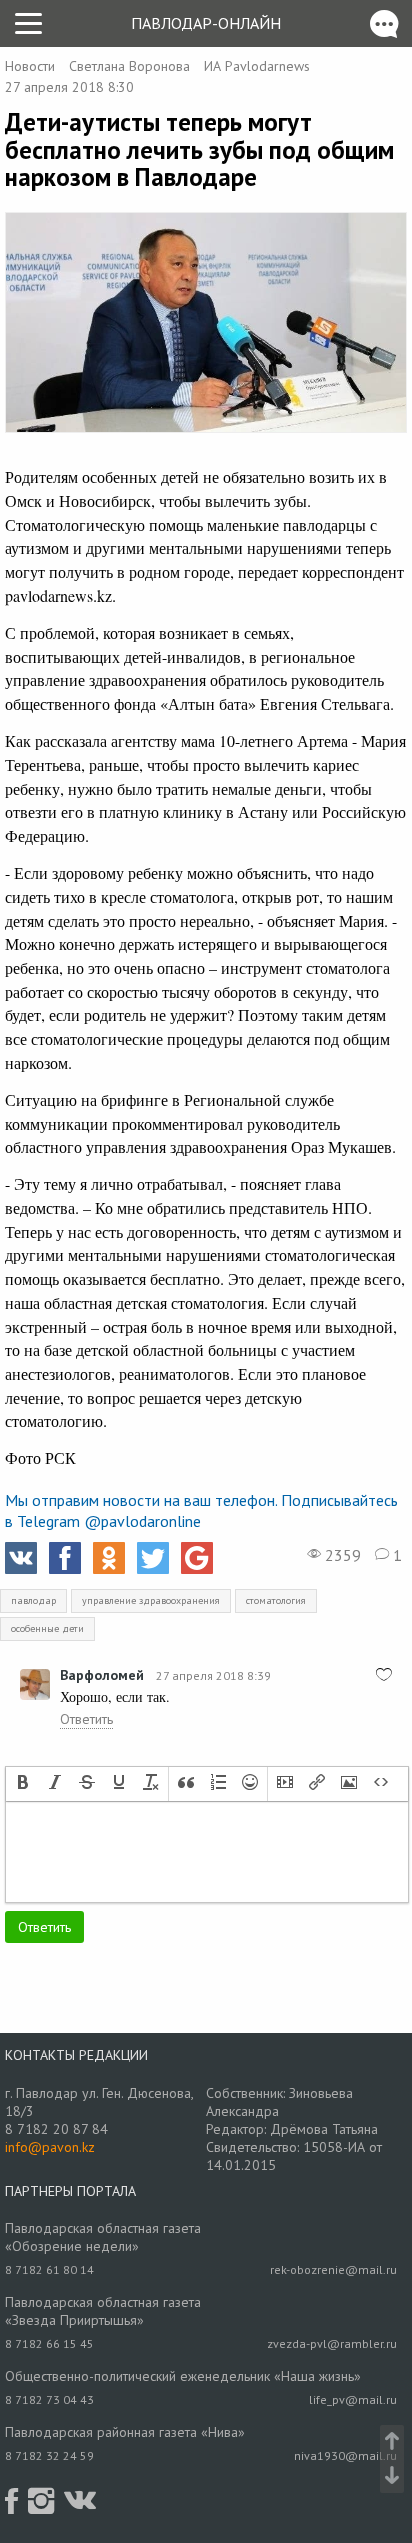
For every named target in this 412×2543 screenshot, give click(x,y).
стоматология (276, 1600)
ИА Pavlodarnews (257, 66)
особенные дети (47, 1628)
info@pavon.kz (50, 2147)
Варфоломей (102, 1675)
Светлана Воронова (129, 66)
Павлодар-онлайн (206, 23)
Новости (30, 66)
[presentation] (23, 1784)
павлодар (33, 1600)
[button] (23, 1784)
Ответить (86, 1719)
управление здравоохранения (151, 1600)
